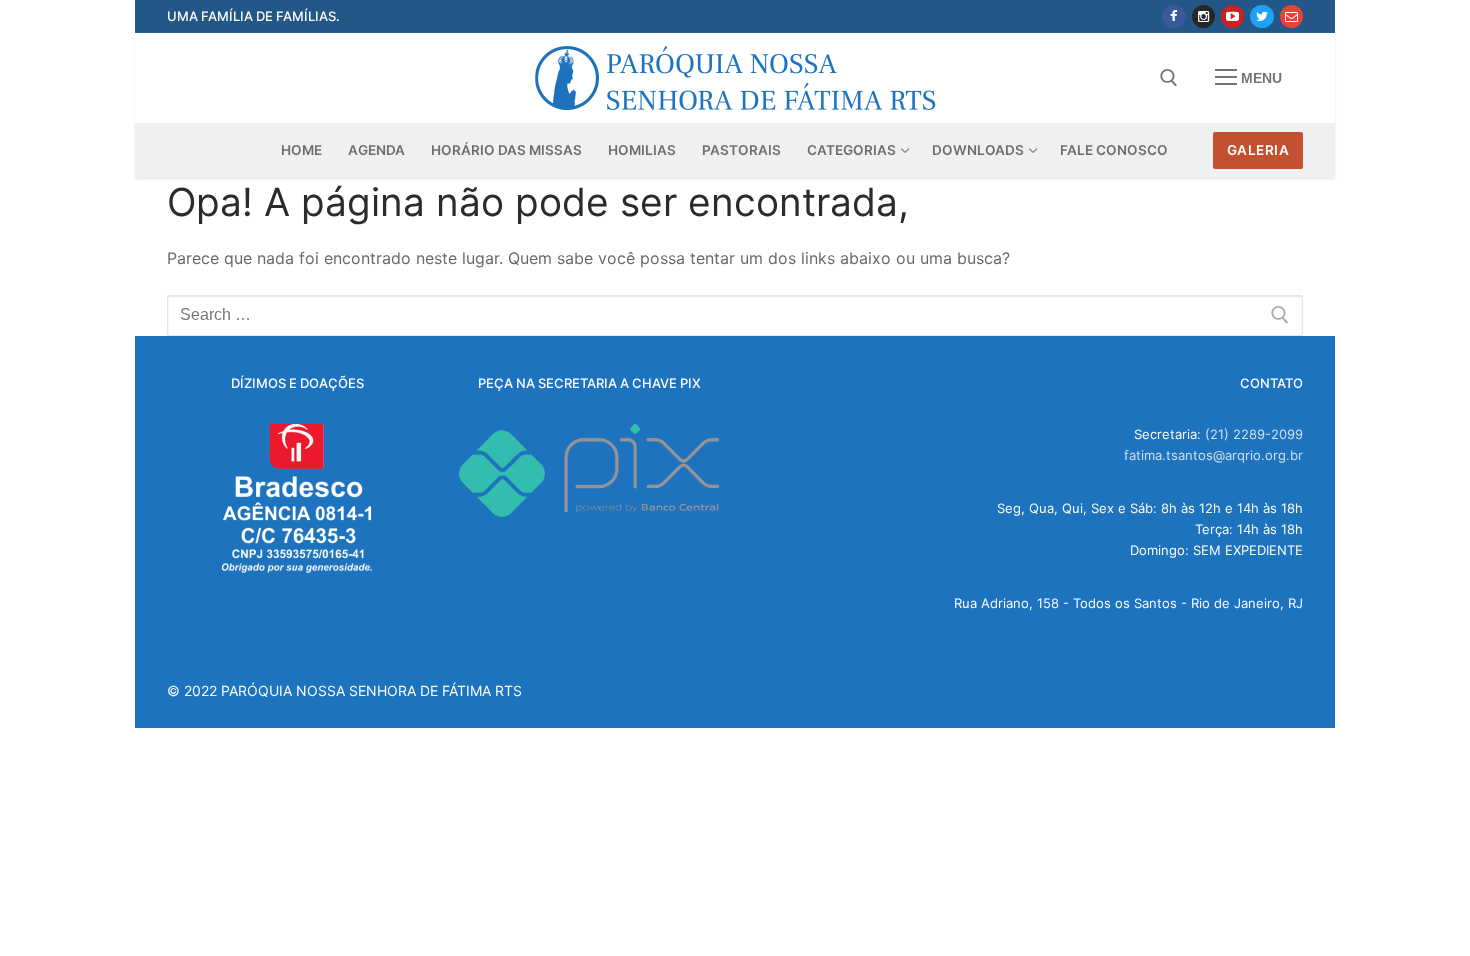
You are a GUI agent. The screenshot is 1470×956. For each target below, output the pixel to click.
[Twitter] (1261, 16)
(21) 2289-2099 (1254, 434)
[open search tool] (1169, 78)
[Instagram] (1203, 16)
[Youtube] (1232, 16)
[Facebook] (1173, 16)
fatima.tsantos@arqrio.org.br (1213, 455)
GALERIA (1258, 150)
